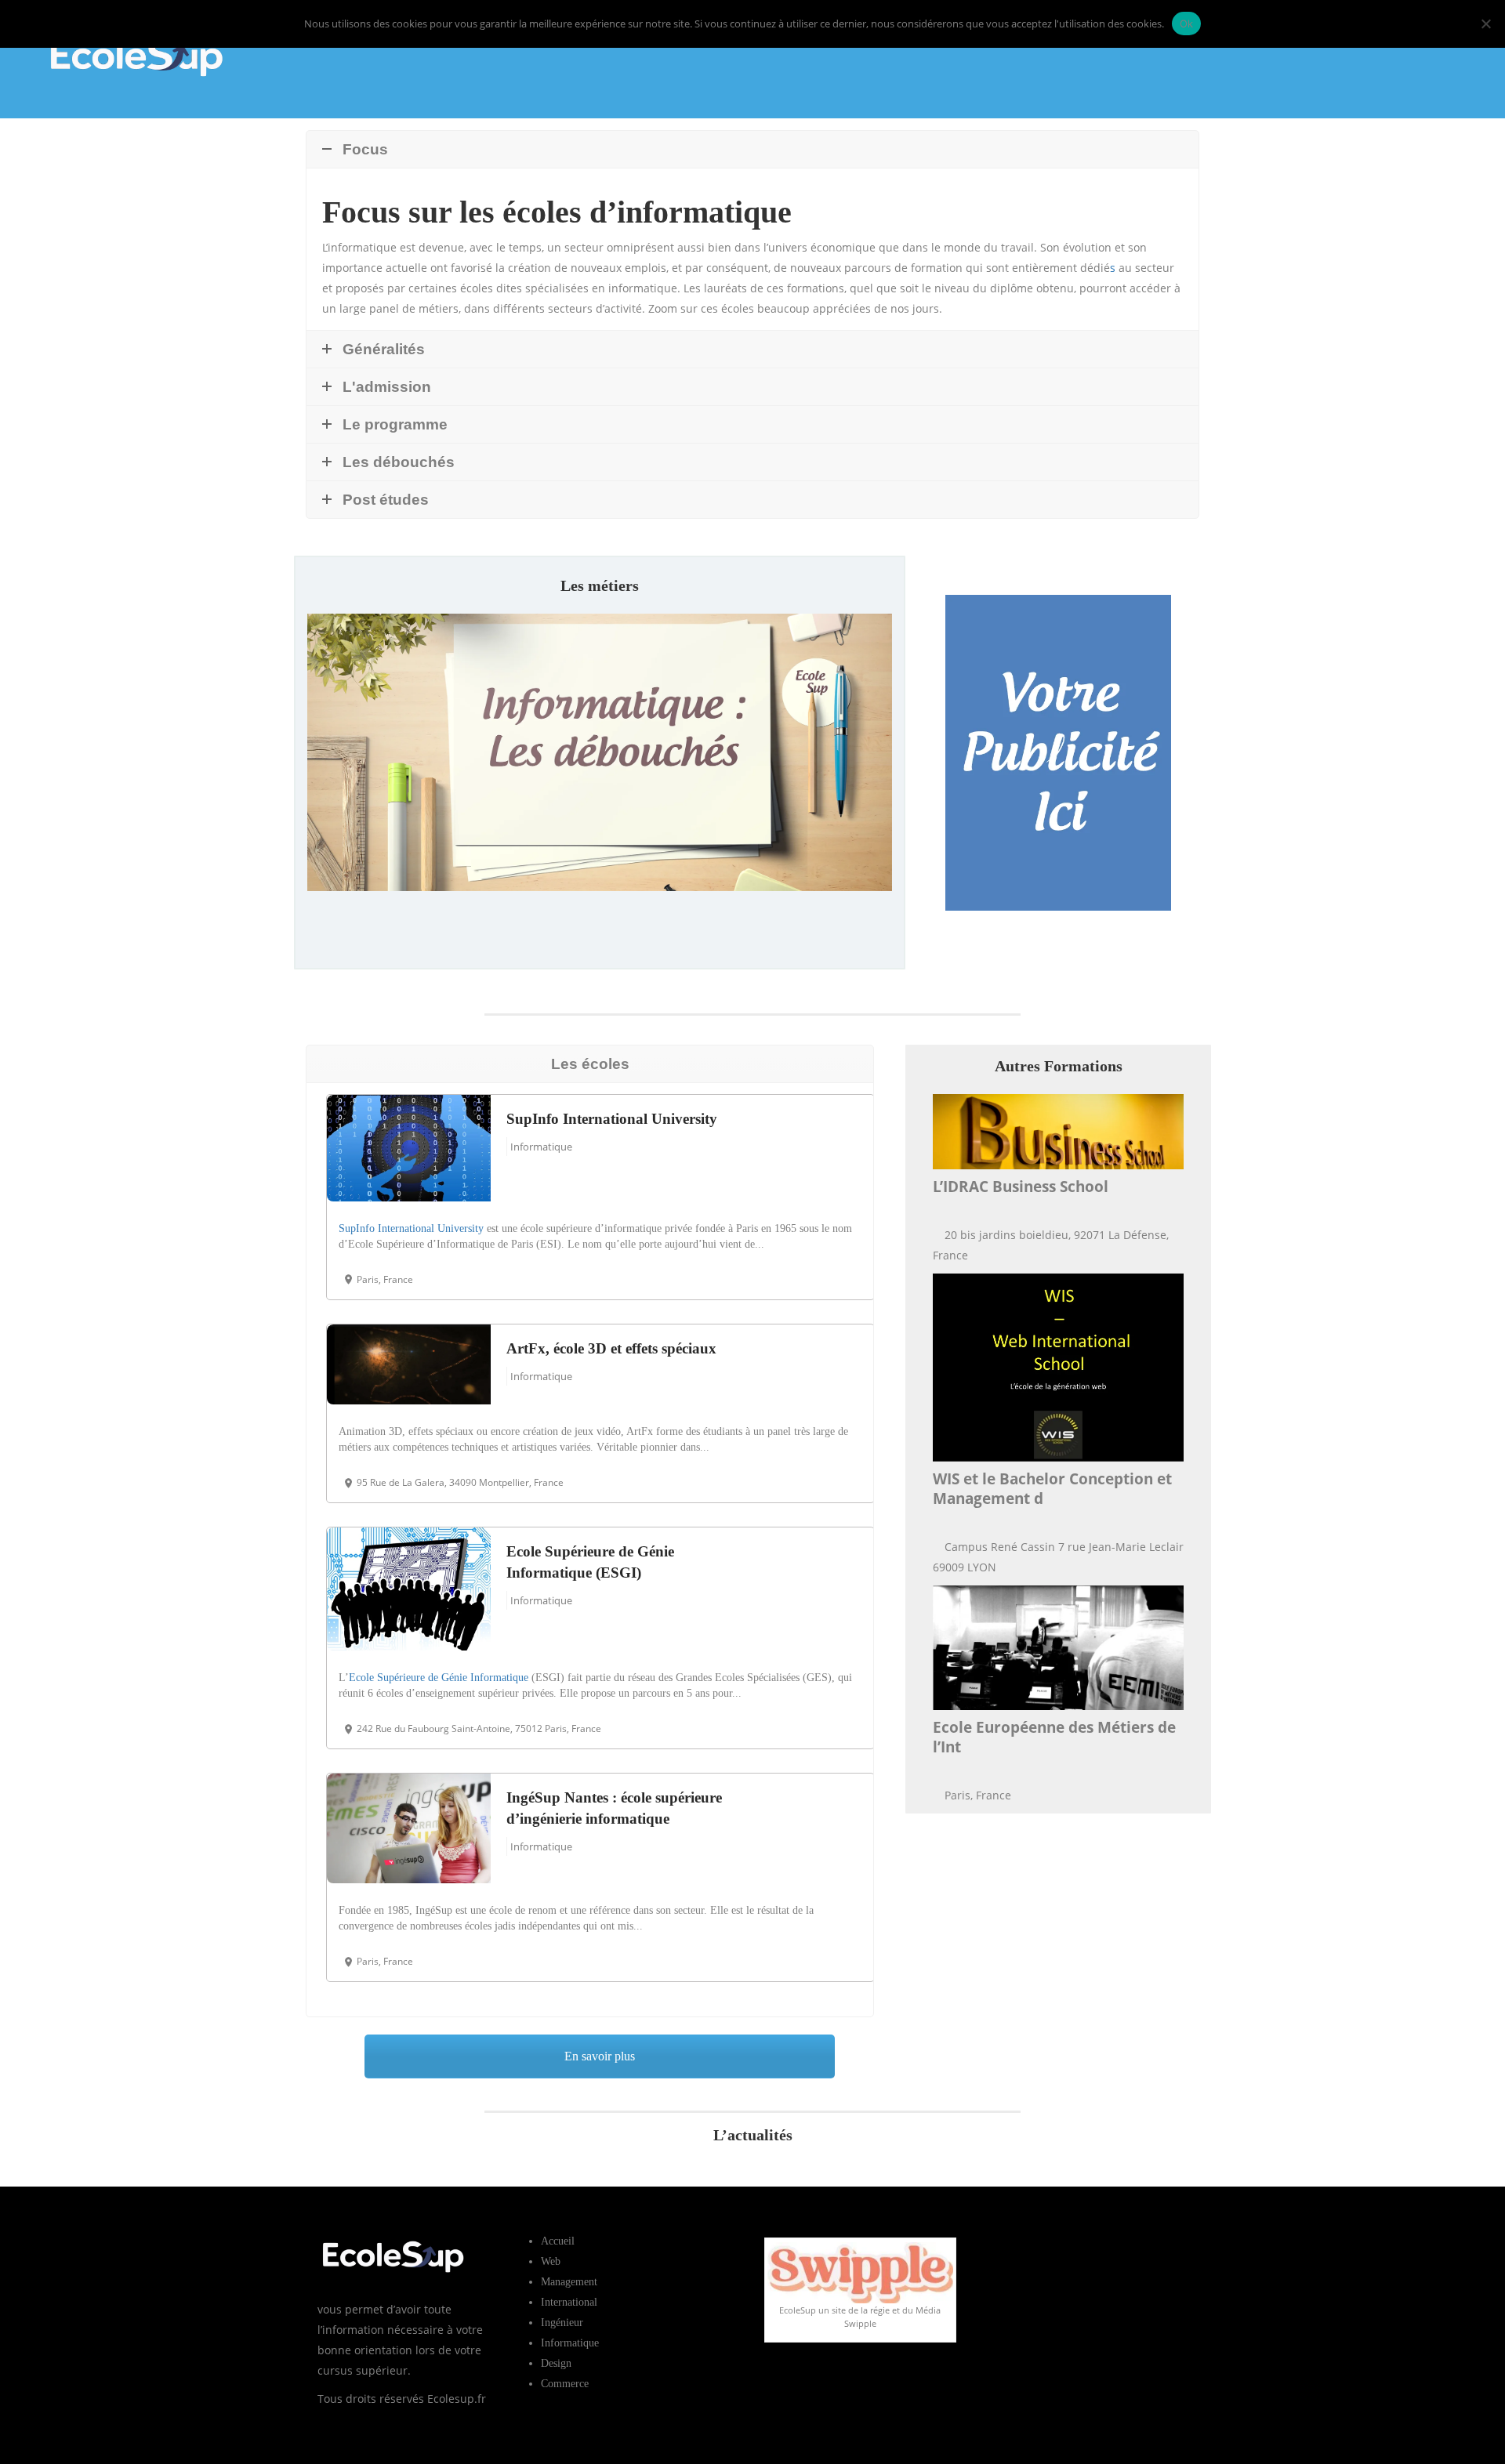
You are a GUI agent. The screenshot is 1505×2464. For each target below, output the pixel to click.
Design (556, 2363)
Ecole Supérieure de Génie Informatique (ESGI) (590, 1562)
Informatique (541, 1147)
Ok (1187, 24)
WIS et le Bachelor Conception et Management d (1052, 1489)
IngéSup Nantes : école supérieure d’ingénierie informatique (614, 1808)
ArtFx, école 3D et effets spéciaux (611, 1348)
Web (551, 2261)
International (569, 2302)
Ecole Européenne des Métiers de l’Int (1054, 1737)
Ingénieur (562, 2323)
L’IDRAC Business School (1021, 1187)
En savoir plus (600, 928)
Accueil (558, 2241)
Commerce (565, 2384)
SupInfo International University (612, 1119)
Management (569, 2282)
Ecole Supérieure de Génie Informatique (439, 1678)
